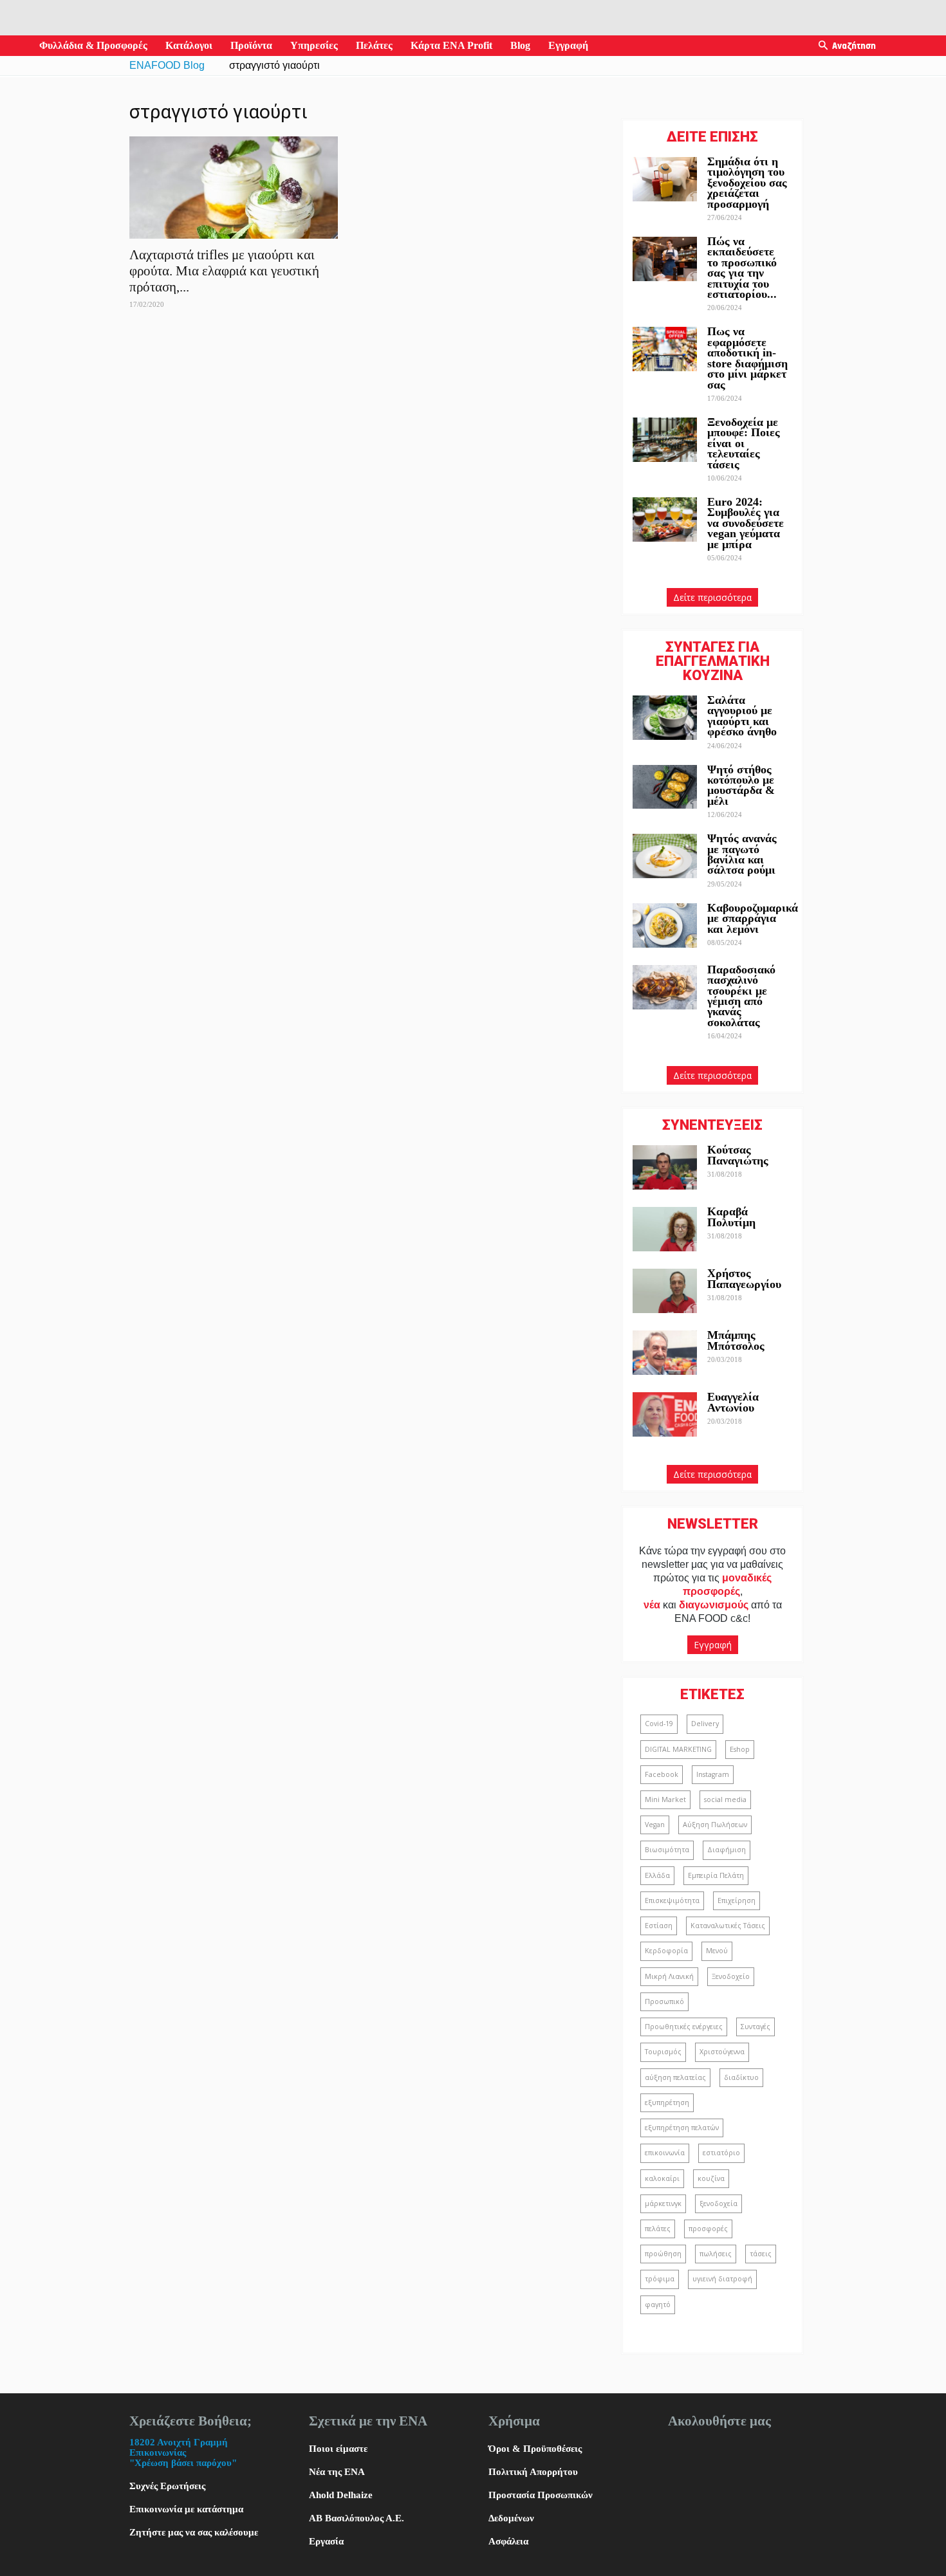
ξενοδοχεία (719, 2203)
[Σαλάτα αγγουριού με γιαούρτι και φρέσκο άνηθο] (665, 718)
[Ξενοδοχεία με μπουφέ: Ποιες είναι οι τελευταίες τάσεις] (665, 440)
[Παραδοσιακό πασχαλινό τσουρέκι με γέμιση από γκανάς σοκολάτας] (665, 987)
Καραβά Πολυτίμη (731, 1217)
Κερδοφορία (666, 1951)
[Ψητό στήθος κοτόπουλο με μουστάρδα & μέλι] (665, 787)
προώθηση (663, 2254)
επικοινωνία (665, 2153)
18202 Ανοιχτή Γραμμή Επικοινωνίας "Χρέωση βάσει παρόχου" (183, 2452)
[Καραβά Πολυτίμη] (665, 1229)
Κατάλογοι (189, 45)
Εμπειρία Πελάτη (716, 1875)
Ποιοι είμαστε (338, 2449)
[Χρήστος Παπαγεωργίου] (665, 1291)
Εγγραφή (568, 45)
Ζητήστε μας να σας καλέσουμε (194, 2532)
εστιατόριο (721, 2153)
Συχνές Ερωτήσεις (167, 2486)
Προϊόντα (251, 45)
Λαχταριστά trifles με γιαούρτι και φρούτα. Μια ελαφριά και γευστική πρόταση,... (224, 271)
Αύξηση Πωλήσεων (715, 1825)
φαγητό (658, 2305)
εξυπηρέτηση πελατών (682, 2128)
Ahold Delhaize (341, 2495)
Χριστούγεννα (722, 2052)
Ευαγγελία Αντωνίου (733, 1402)
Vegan (655, 1825)
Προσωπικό (664, 2001)
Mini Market (665, 1799)
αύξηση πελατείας (675, 2077)
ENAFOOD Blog (167, 65)
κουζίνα (711, 2178)
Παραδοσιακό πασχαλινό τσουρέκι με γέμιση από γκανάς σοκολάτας (741, 996)
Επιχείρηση (737, 1900)
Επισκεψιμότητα (672, 1900)
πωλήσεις (716, 2254)
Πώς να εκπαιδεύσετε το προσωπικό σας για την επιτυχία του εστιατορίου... (742, 268)
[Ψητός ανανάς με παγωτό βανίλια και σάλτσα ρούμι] (665, 856)
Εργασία (326, 2541)
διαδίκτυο (741, 2077)
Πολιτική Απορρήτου (533, 2472)
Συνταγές (756, 2027)
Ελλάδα (657, 1875)
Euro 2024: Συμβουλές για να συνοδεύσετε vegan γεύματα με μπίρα (746, 523)
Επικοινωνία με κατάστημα (186, 2509)
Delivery (705, 1724)
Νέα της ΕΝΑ (337, 2472)
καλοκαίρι (662, 2178)
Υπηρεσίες (314, 45)
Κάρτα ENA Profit (451, 45)
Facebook (662, 1774)
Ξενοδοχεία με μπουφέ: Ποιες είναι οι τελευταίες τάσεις (744, 443)
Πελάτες (374, 45)
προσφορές (708, 2229)
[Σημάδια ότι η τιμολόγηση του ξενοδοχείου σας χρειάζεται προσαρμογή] (665, 179)
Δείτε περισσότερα (712, 597)
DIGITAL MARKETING (678, 1749)
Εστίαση (659, 1926)
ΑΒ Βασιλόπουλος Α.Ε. (357, 2518)
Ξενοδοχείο (731, 1976)
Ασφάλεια (508, 2541)
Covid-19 (659, 1724)
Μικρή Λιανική (669, 1976)
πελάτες (658, 2229)
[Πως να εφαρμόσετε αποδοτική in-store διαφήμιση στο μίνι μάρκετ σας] (665, 349)
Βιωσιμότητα (667, 1850)
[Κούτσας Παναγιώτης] (665, 1167)
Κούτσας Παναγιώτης (738, 1155)
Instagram (713, 1774)
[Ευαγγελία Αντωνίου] (665, 1414)
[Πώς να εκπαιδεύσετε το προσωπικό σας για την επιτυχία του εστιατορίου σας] (665, 259)
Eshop (740, 1749)
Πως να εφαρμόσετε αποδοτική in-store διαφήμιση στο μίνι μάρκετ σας (747, 358)
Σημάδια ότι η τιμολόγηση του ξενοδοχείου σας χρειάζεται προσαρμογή (747, 183)
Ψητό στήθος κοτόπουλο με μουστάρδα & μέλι (741, 785)
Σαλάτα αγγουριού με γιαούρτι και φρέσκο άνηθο (744, 716)
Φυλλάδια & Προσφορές (93, 45)
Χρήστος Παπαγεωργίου (744, 1278)
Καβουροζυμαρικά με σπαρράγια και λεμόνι (753, 918)
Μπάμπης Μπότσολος (736, 1340)
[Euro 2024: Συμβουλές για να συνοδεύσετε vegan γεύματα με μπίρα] (665, 520)
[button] (823, 46)
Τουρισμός (663, 2052)
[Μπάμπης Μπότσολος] (665, 1353)
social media (725, 1799)
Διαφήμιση (727, 1850)
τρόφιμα (660, 2279)
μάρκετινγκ (663, 2203)
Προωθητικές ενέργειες (684, 2027)
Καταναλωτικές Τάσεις (728, 1926)
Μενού (717, 1951)
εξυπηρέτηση (667, 2102)
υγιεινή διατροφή (722, 2279)
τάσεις (761, 2254)
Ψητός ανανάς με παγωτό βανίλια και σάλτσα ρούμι (742, 854)
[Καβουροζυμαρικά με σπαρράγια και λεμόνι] (665, 925)
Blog (520, 45)
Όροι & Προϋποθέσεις (535, 2449)
